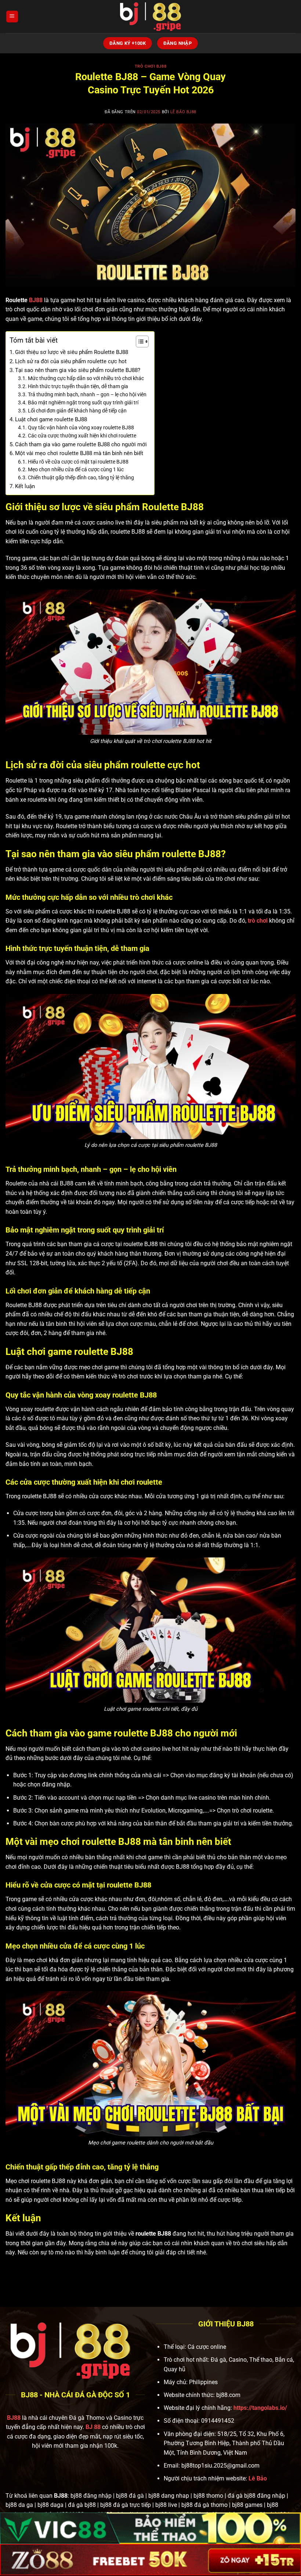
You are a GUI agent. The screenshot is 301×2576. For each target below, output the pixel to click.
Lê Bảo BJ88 (183, 112)
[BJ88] (150, 17)
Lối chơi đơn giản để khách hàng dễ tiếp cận (77, 411)
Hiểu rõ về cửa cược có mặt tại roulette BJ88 (78, 462)
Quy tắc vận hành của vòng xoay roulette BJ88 (81, 427)
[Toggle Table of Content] (139, 341)
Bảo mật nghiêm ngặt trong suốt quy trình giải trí (83, 402)
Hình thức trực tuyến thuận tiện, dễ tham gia (78, 386)
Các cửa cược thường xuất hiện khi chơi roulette (82, 436)
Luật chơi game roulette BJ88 (51, 419)
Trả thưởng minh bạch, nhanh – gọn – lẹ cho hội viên (87, 394)
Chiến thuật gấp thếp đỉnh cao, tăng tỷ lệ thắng (81, 477)
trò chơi (258, 921)
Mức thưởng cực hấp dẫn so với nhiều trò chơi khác (86, 378)
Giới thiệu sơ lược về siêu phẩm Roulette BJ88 (72, 352)
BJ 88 (93, 2427)
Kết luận (25, 486)
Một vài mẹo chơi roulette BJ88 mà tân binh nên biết (79, 453)
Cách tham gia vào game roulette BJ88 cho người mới (81, 444)
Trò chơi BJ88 (150, 66)
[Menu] (12, 17)
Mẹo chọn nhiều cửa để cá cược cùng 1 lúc (76, 469)
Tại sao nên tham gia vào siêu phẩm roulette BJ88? (78, 370)
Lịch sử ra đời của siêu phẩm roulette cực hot (71, 361)
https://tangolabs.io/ (260, 2408)
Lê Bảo (258, 2478)
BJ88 (36, 300)
